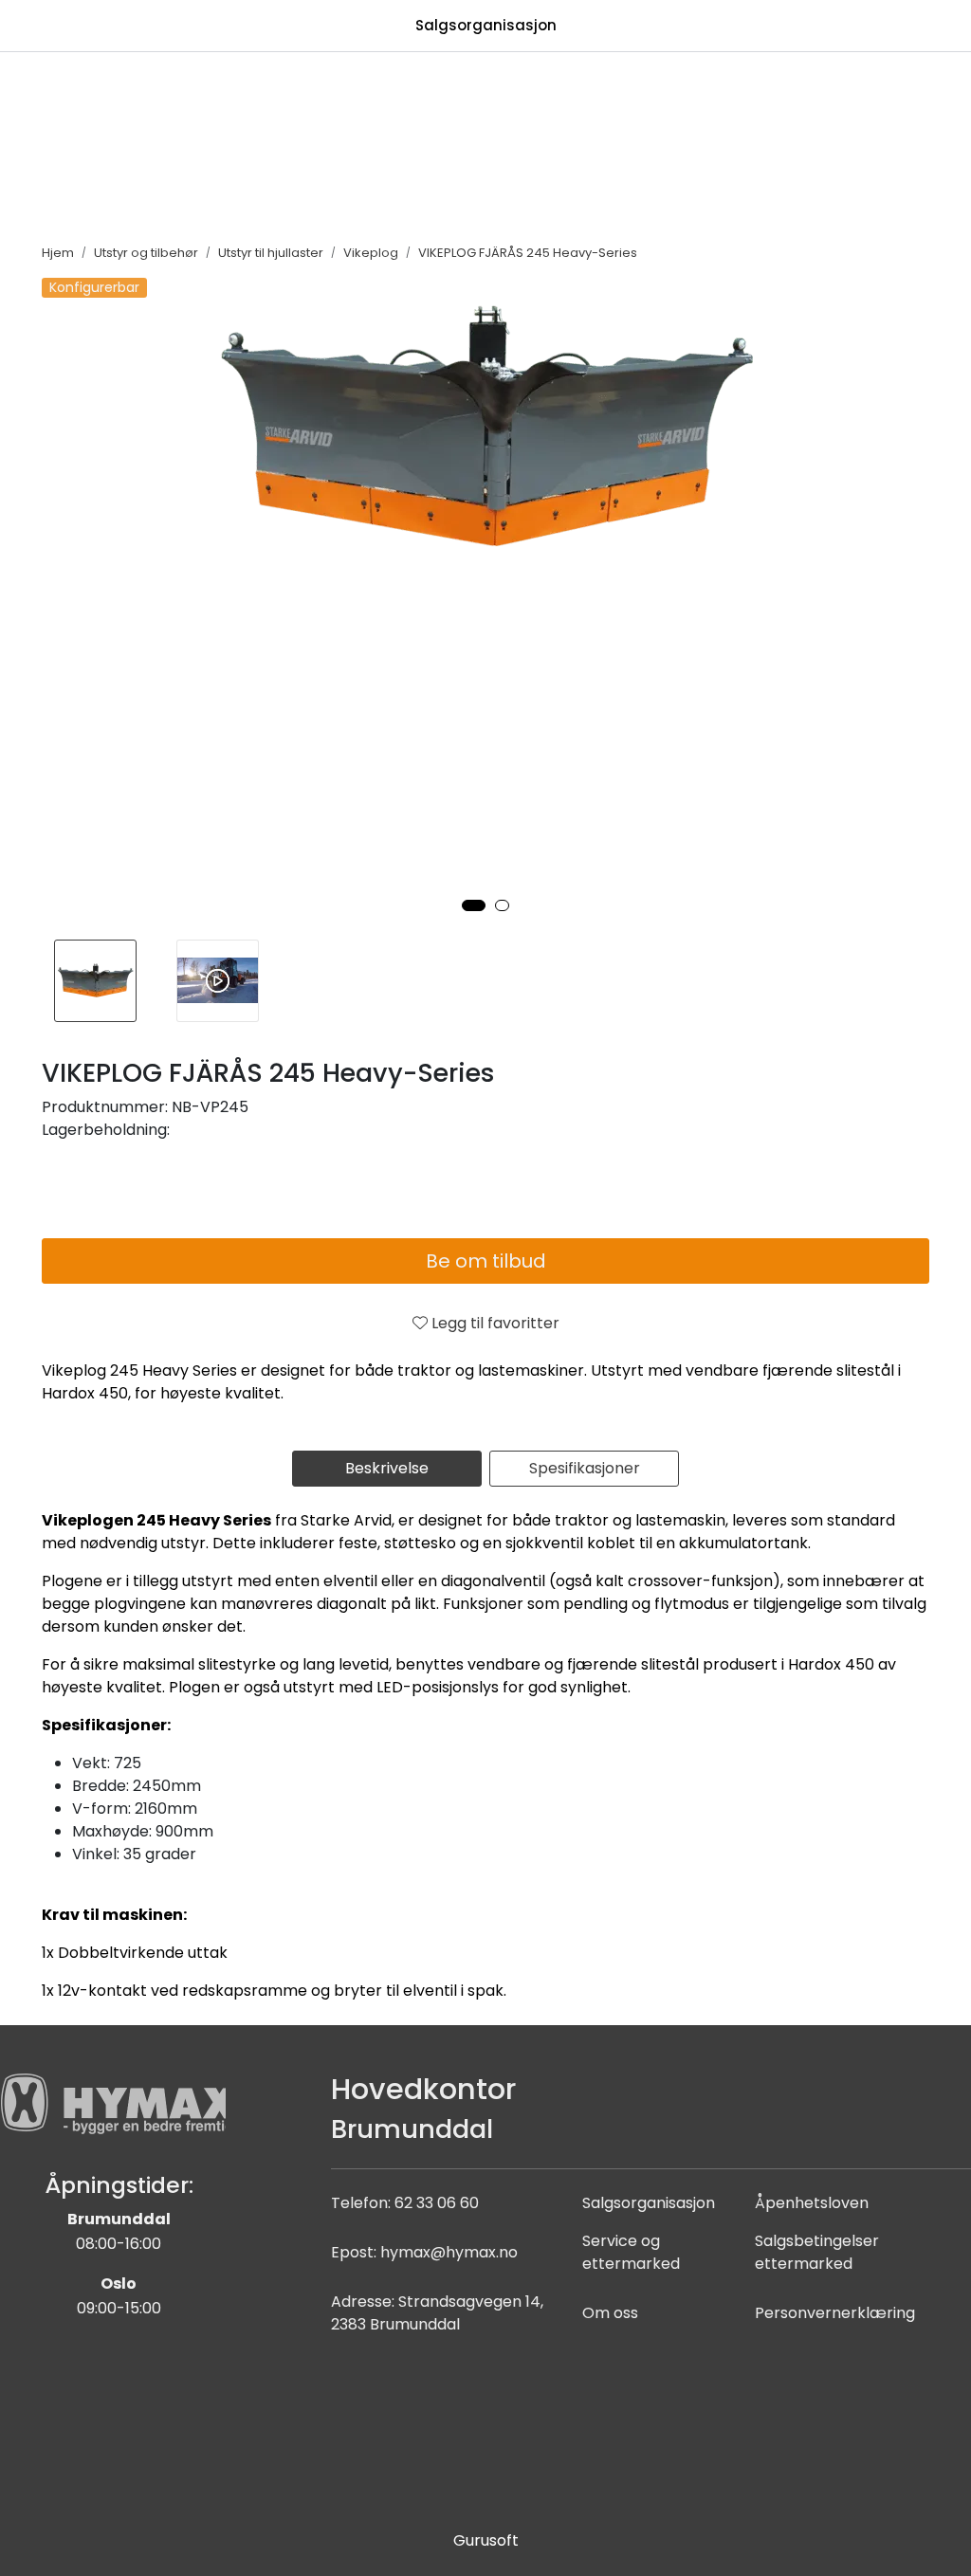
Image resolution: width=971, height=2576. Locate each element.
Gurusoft (486, 2540)
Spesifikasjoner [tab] (585, 1468)
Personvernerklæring (835, 2313)
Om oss (610, 2313)
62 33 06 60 (437, 2203)
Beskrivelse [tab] (387, 1468)
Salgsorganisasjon (486, 25)
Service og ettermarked (631, 2252)
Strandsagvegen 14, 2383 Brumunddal (437, 2313)
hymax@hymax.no (449, 2252)
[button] (474, 905)
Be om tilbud (486, 1261)
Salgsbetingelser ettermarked (817, 2252)
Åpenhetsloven (812, 2203)
